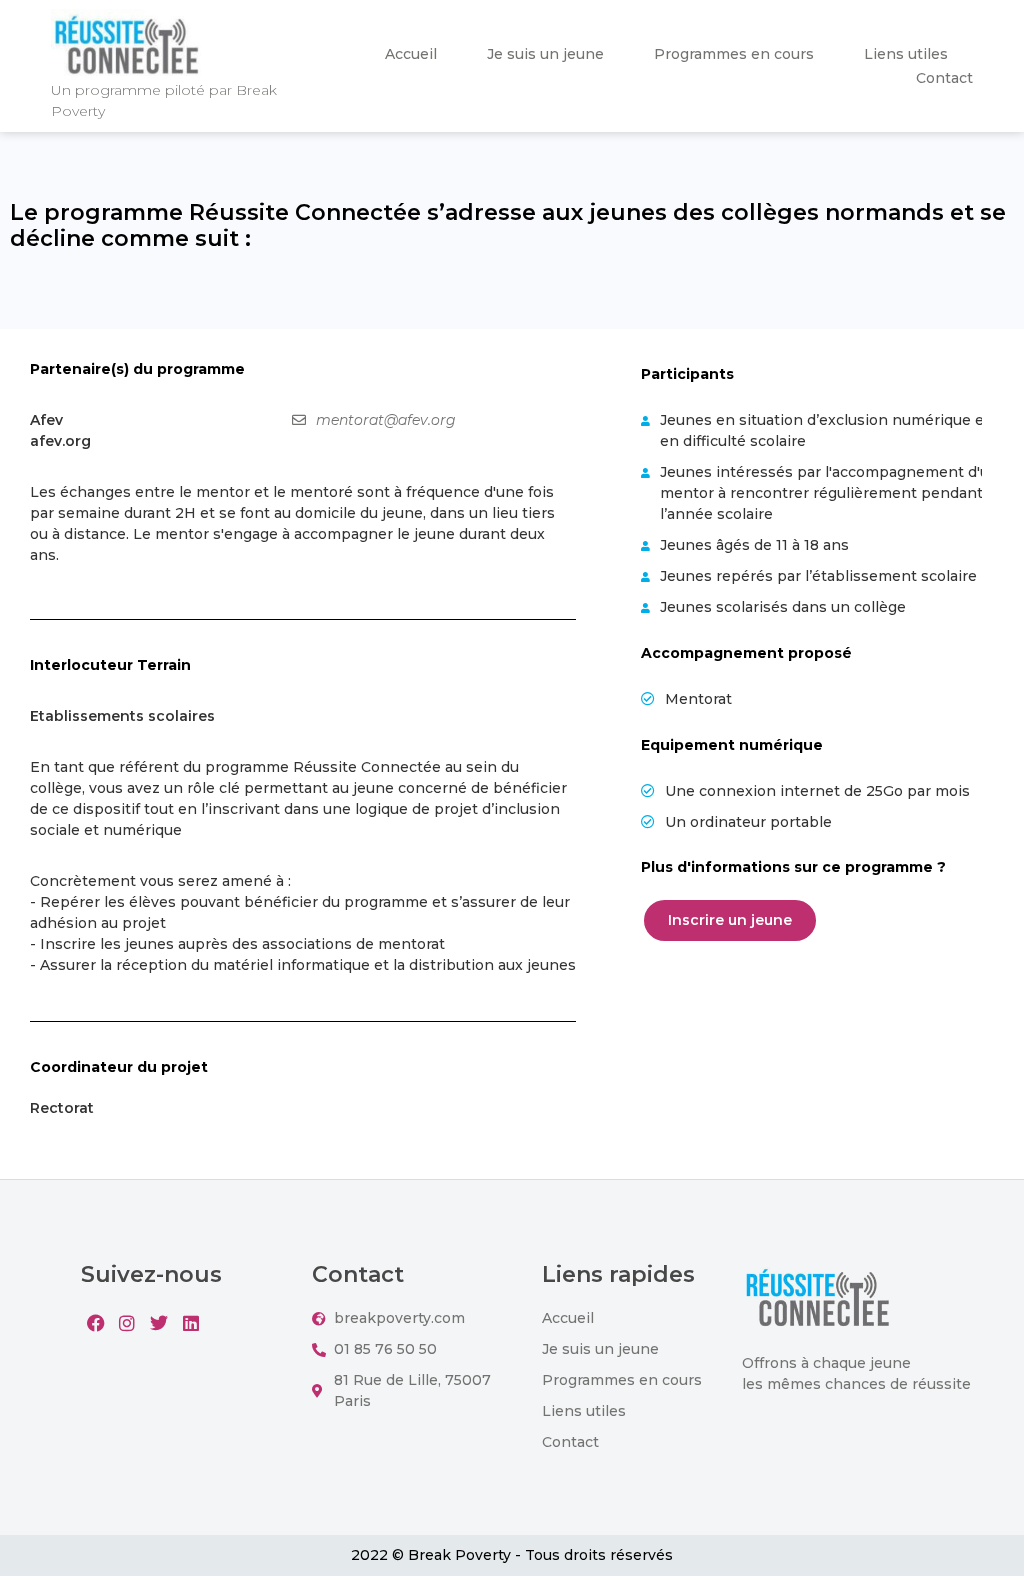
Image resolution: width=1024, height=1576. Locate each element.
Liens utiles (906, 54)
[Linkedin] (191, 1322)
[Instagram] (127, 1322)
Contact (944, 78)
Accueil (411, 54)
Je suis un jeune (545, 54)
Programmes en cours (734, 54)
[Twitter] (159, 1322)
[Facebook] (95, 1322)
